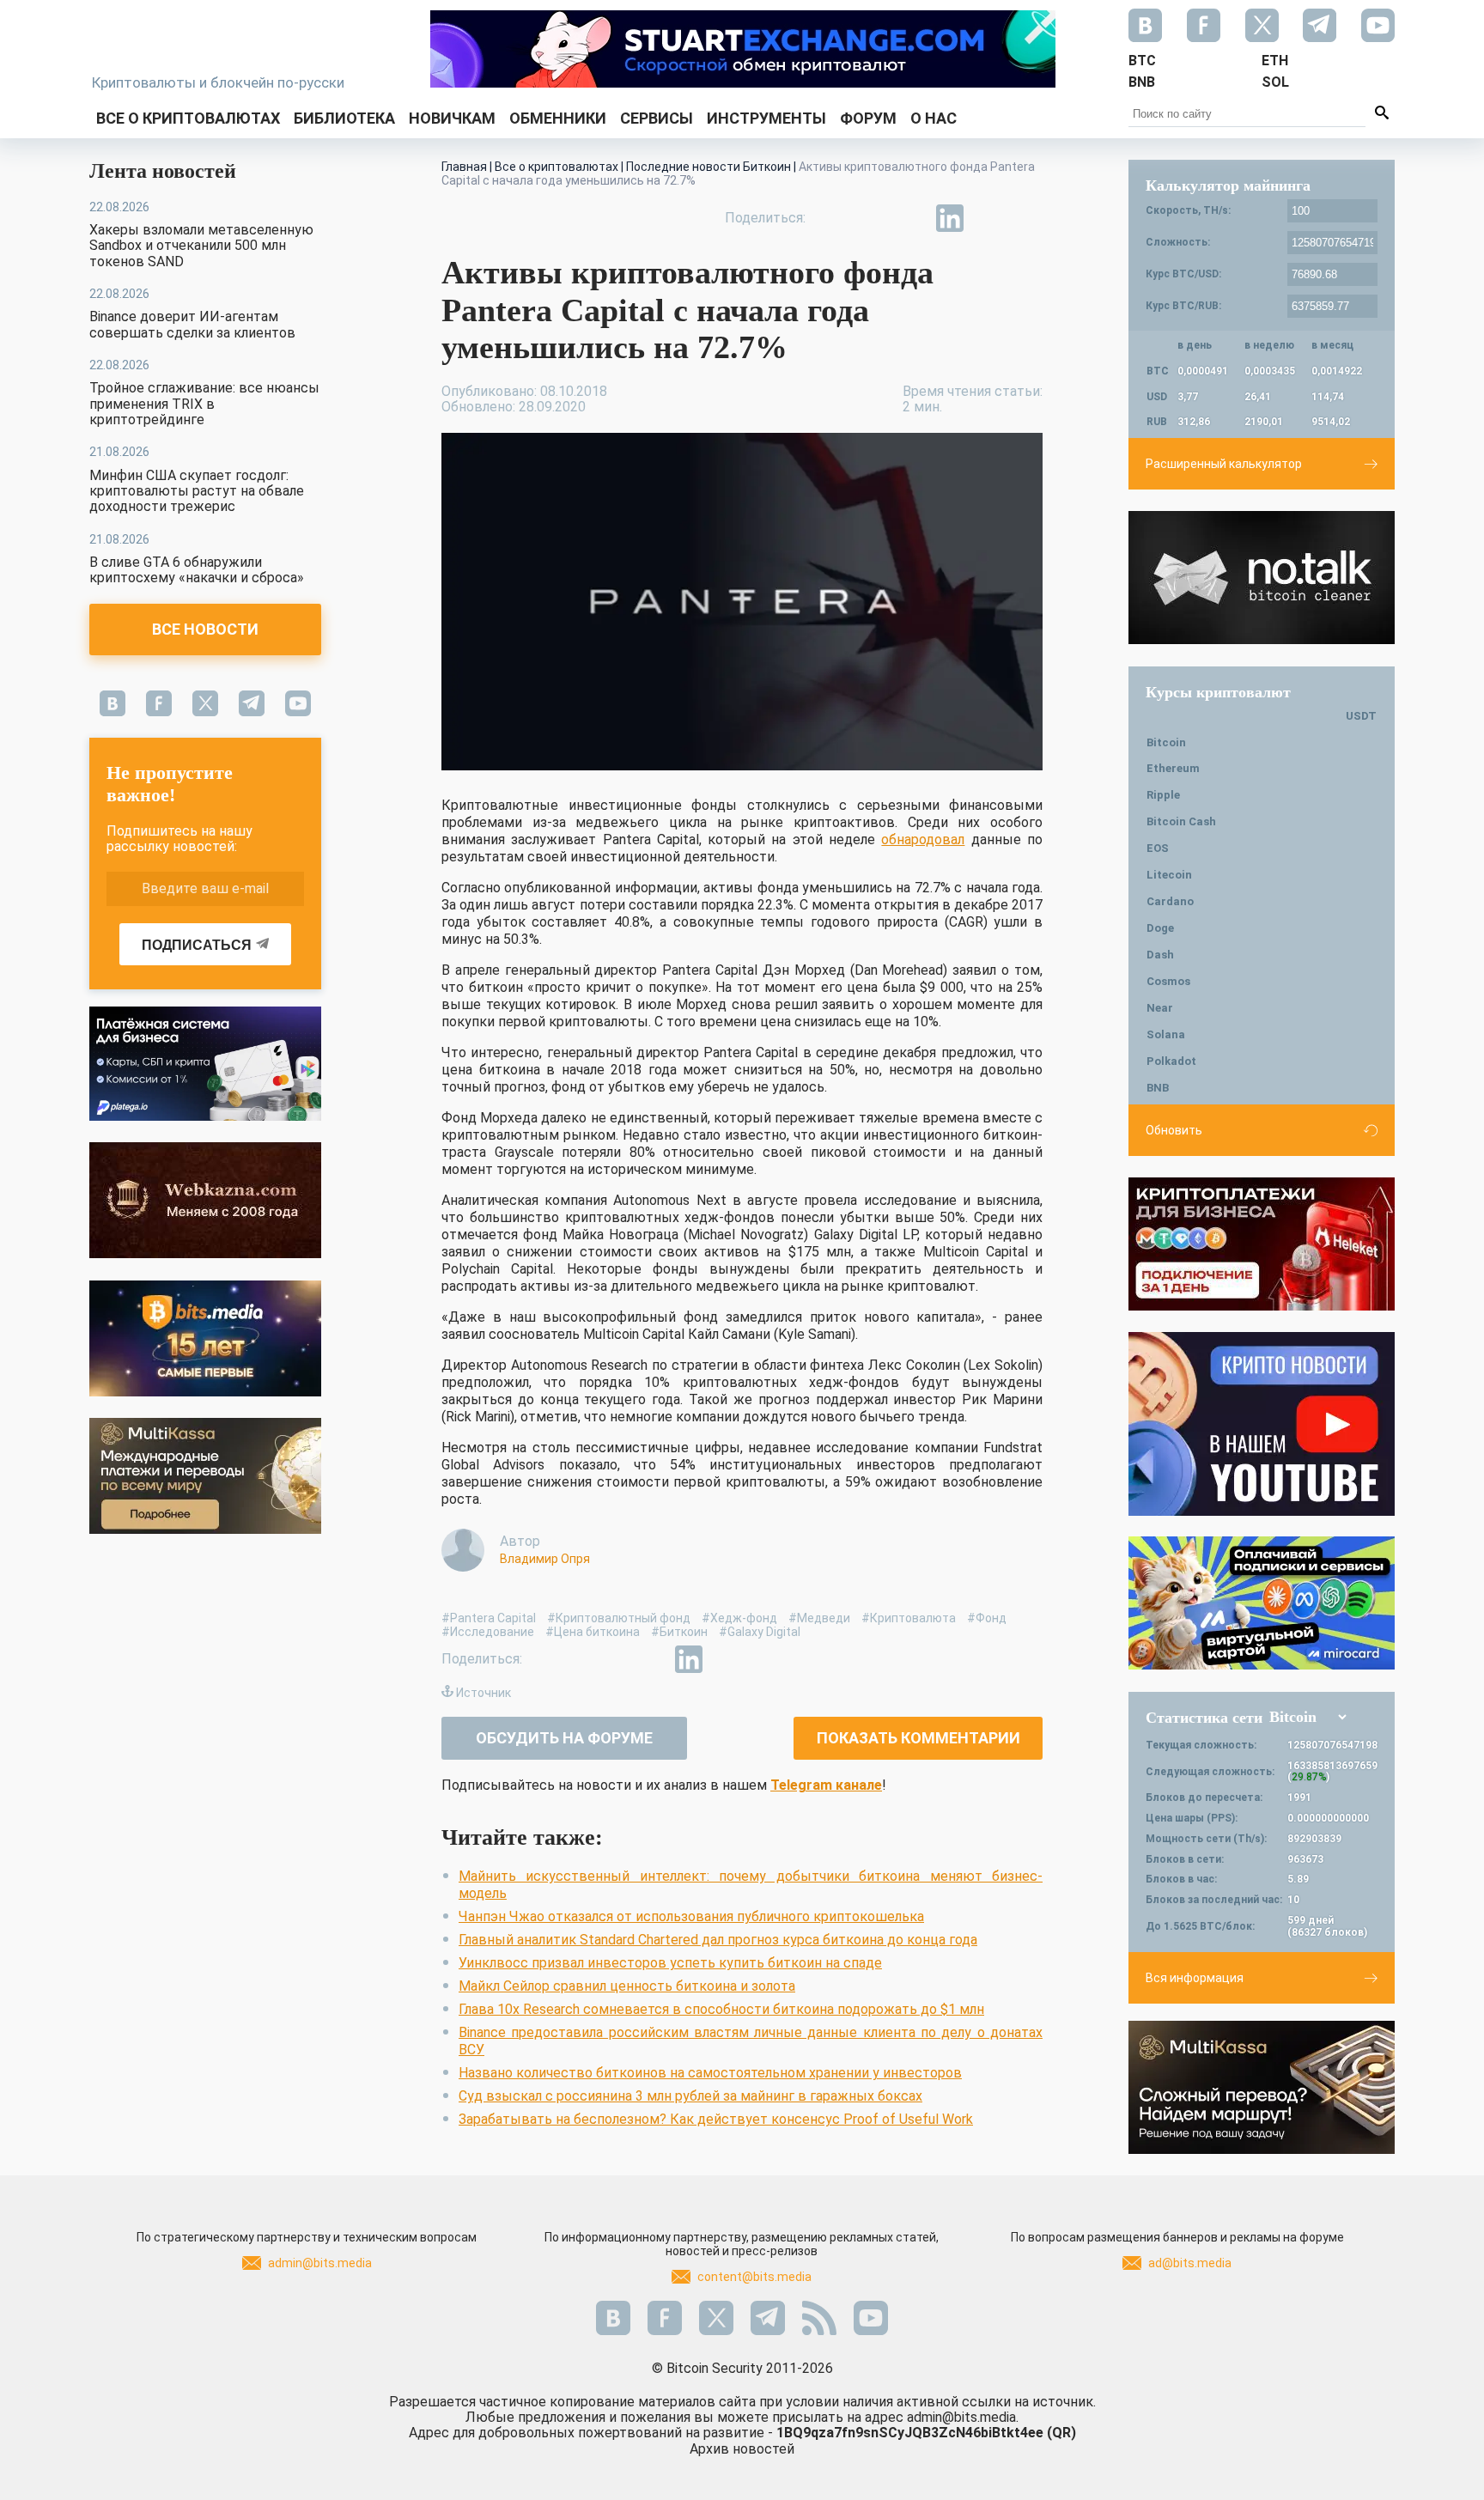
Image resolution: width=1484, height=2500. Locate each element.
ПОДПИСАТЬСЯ (197, 945)
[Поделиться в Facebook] (831, 218)
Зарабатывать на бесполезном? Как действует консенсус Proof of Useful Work (716, 2119)
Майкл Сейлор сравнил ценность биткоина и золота (627, 1986)
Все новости (205, 629)
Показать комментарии (918, 1738)
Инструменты (766, 118)
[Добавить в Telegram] (910, 218)
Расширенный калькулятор (1224, 464)
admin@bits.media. (963, 2417)
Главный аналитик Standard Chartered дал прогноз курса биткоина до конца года (718, 1940)
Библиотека (344, 118)
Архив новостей (742, 2449)
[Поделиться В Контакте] (989, 218)
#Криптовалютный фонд (619, 1618)
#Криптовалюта (909, 1618)
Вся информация (1195, 1978)
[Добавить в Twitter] (871, 218)
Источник (484, 1693)
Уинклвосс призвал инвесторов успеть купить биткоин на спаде (670, 1963)
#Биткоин (679, 1632)
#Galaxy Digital (760, 1632)
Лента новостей (163, 171)
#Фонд (987, 1618)
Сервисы (657, 118)
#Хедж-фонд (739, 1618)
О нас (934, 118)
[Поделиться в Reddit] (1029, 218)
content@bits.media (754, 2277)
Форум (868, 118)
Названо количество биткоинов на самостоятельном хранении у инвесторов (710, 2073)
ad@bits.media (1190, 2263)
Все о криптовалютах (188, 118)
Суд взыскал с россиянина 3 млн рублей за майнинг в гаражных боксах (690, 2096)
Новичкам (452, 118)
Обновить (1174, 1130)
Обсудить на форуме (564, 1738)
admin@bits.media (320, 2263)
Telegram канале (826, 1785)
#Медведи (819, 1618)
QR (1061, 2433)
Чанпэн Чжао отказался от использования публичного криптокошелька (691, 1916)
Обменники (558, 118)
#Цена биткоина (593, 1632)
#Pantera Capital (489, 1618)
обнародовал (923, 839)
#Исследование (488, 1632)
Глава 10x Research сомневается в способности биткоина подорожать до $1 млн (721, 2009)
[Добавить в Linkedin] (950, 218)
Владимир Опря (545, 1559)
